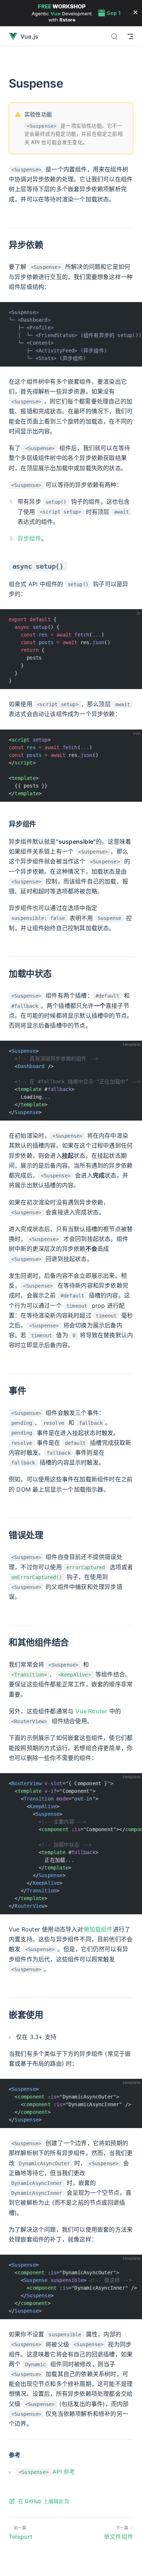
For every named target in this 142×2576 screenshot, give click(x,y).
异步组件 (29, 538)
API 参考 (47, 2472)
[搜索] (114, 36)
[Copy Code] (133, 311)
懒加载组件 (98, 1929)
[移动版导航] (130, 36)
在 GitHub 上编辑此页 (44, 2501)
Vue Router (91, 1711)
